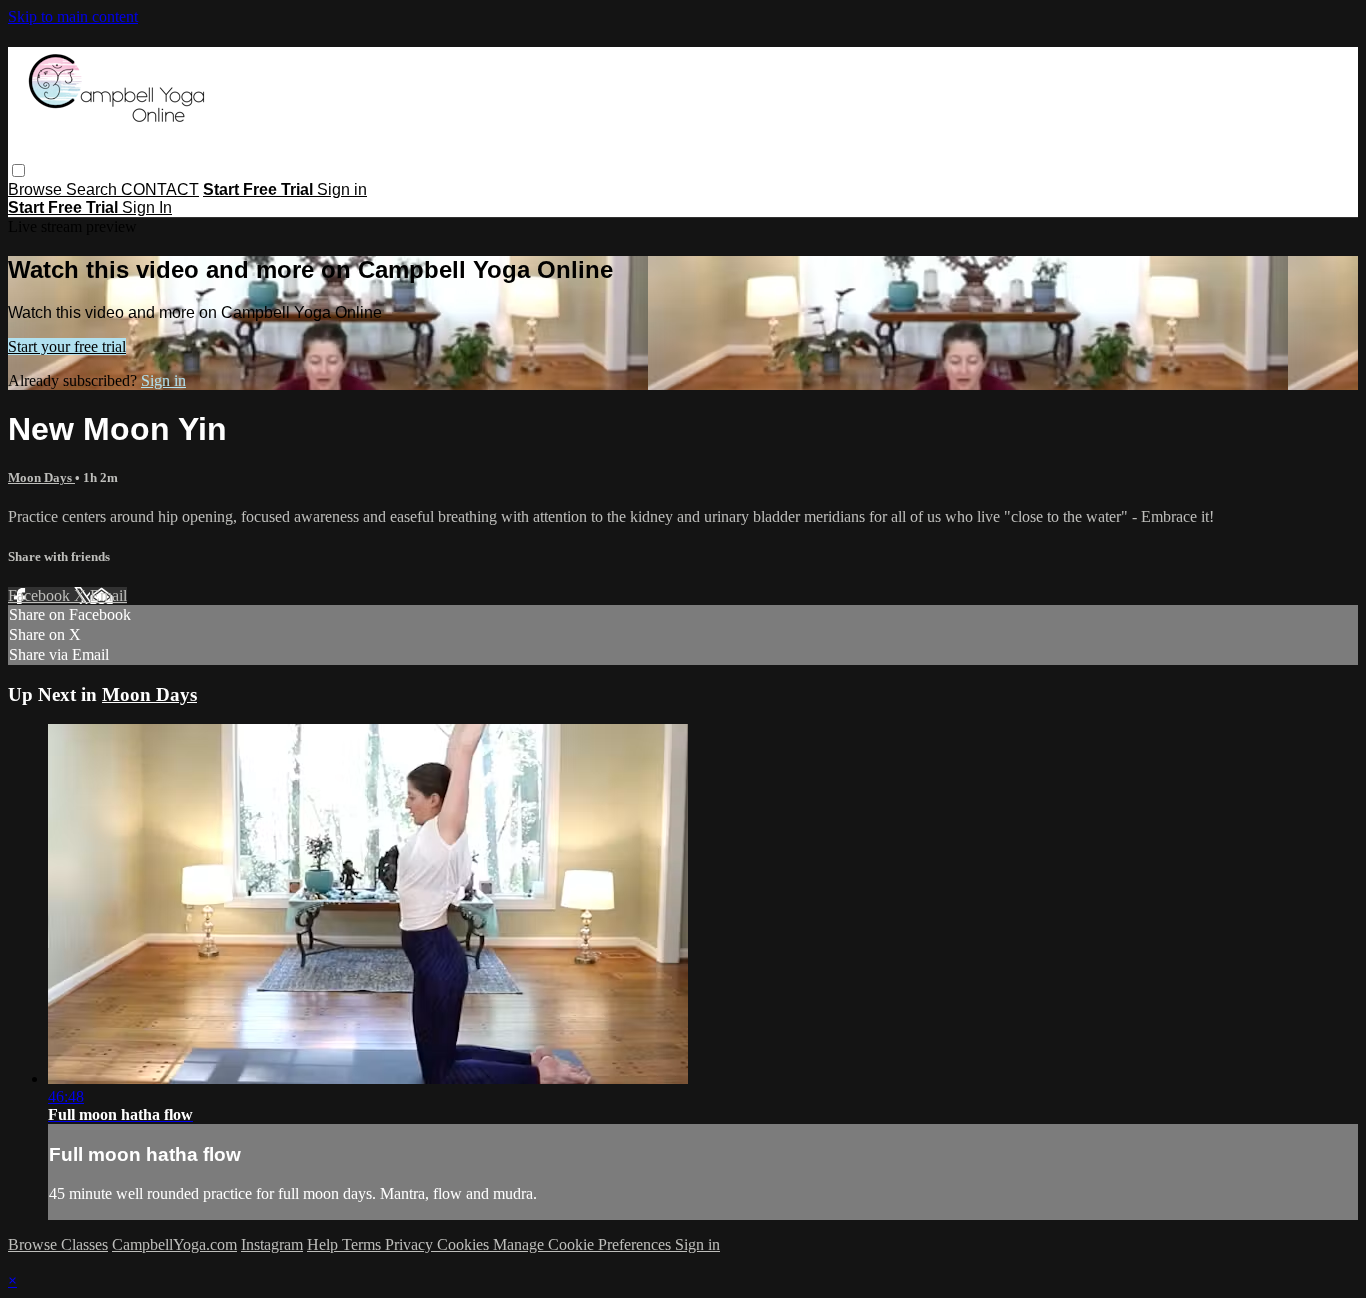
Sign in (342, 189)
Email (108, 595)
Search (93, 189)
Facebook (41, 595)
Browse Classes (58, 1244)
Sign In (147, 207)
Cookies (465, 1244)
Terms (363, 1244)
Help (324, 1244)
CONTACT (160, 189)
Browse (37, 189)
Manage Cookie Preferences (584, 1244)
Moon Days (41, 477)
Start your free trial (67, 346)
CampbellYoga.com (174, 1244)
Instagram (272, 1244)
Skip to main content (73, 16)
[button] (18, 170)
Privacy (411, 1244)
